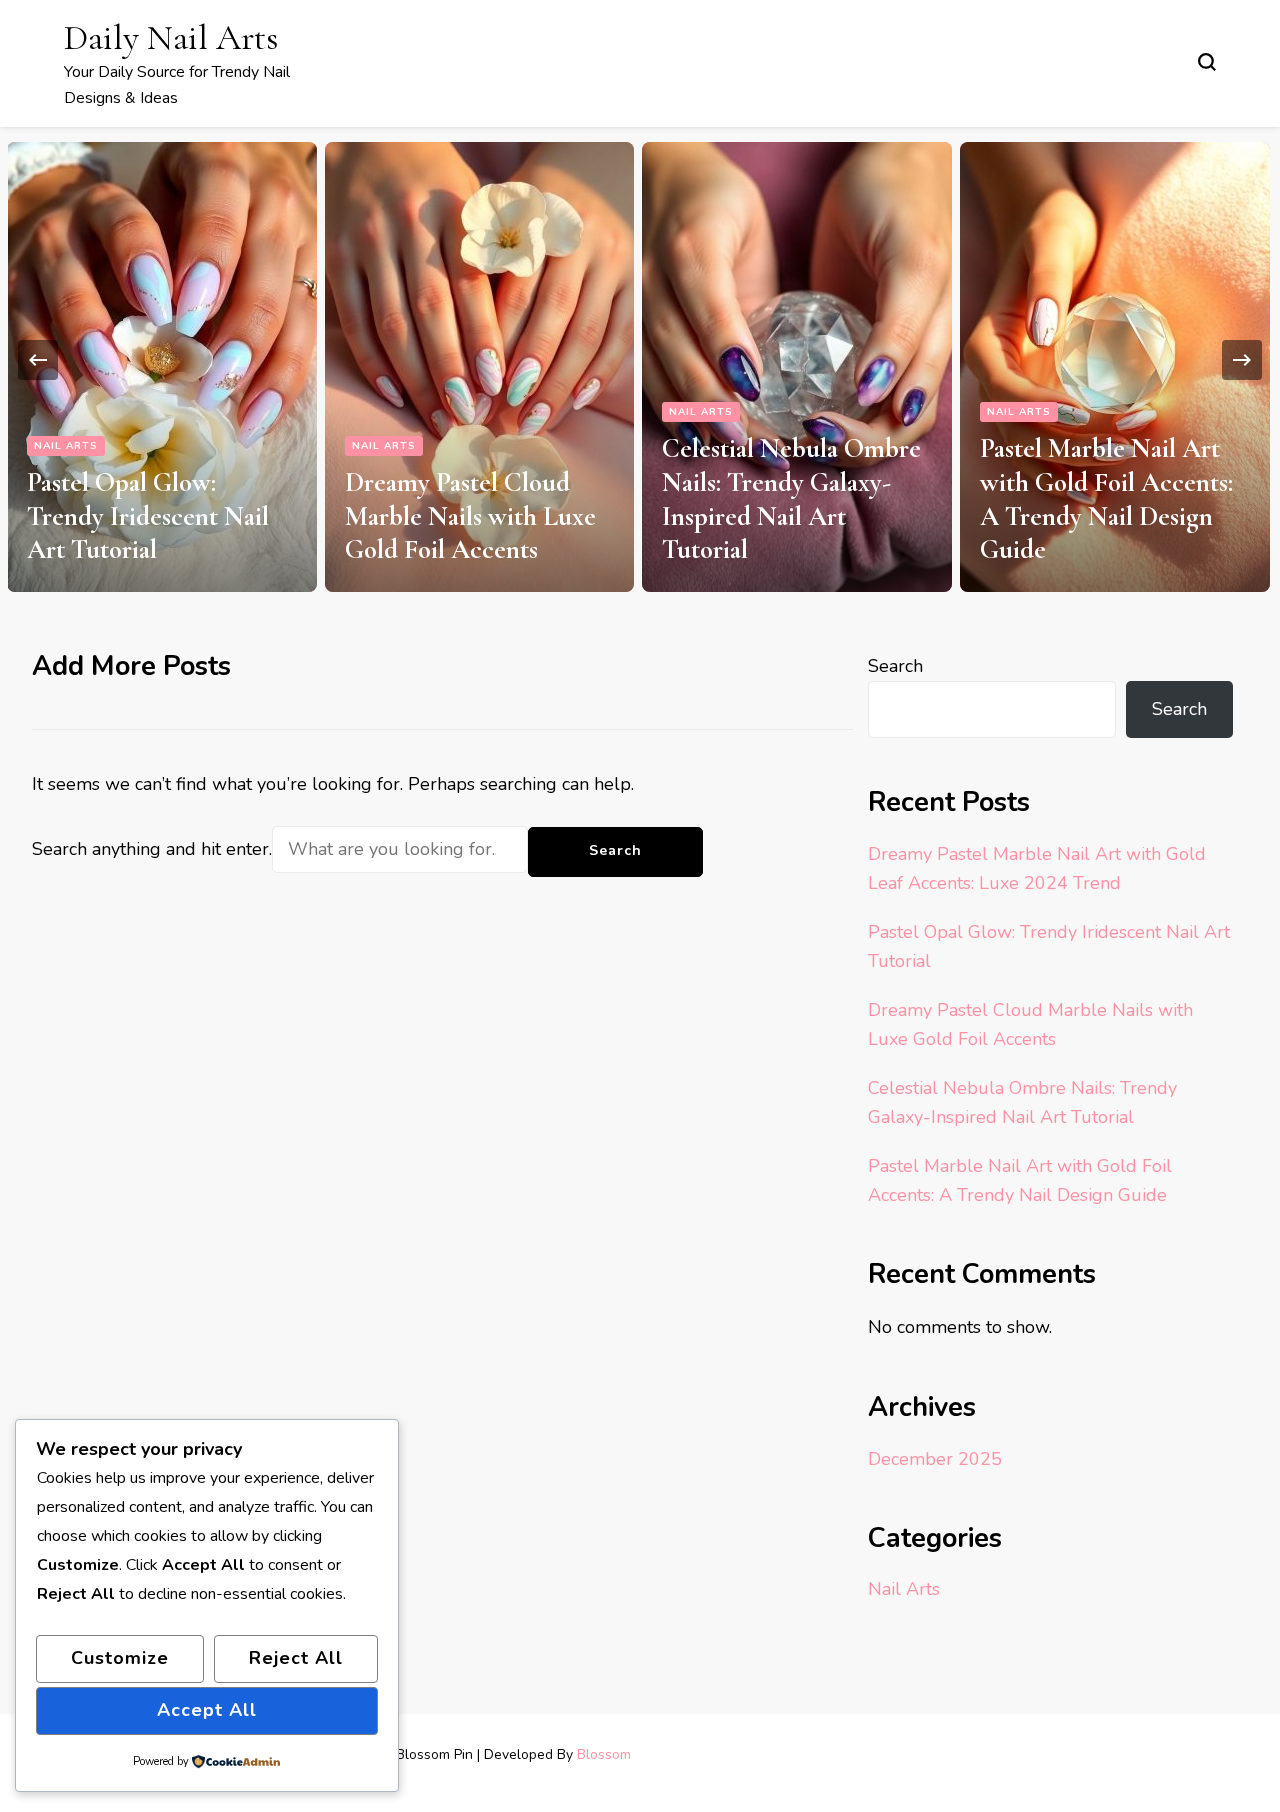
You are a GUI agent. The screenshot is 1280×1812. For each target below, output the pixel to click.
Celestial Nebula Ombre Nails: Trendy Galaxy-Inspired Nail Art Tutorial (791, 499)
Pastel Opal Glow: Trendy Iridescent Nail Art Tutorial (148, 516)
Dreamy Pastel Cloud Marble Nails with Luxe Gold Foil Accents (470, 516)
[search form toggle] (1207, 62)
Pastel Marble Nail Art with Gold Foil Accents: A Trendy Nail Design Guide (1106, 499)
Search (895, 666)
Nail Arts (66, 446)
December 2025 (935, 1459)
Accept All (207, 1710)
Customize (120, 1658)
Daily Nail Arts (171, 37)
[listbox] (640, 359)
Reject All (296, 1658)
